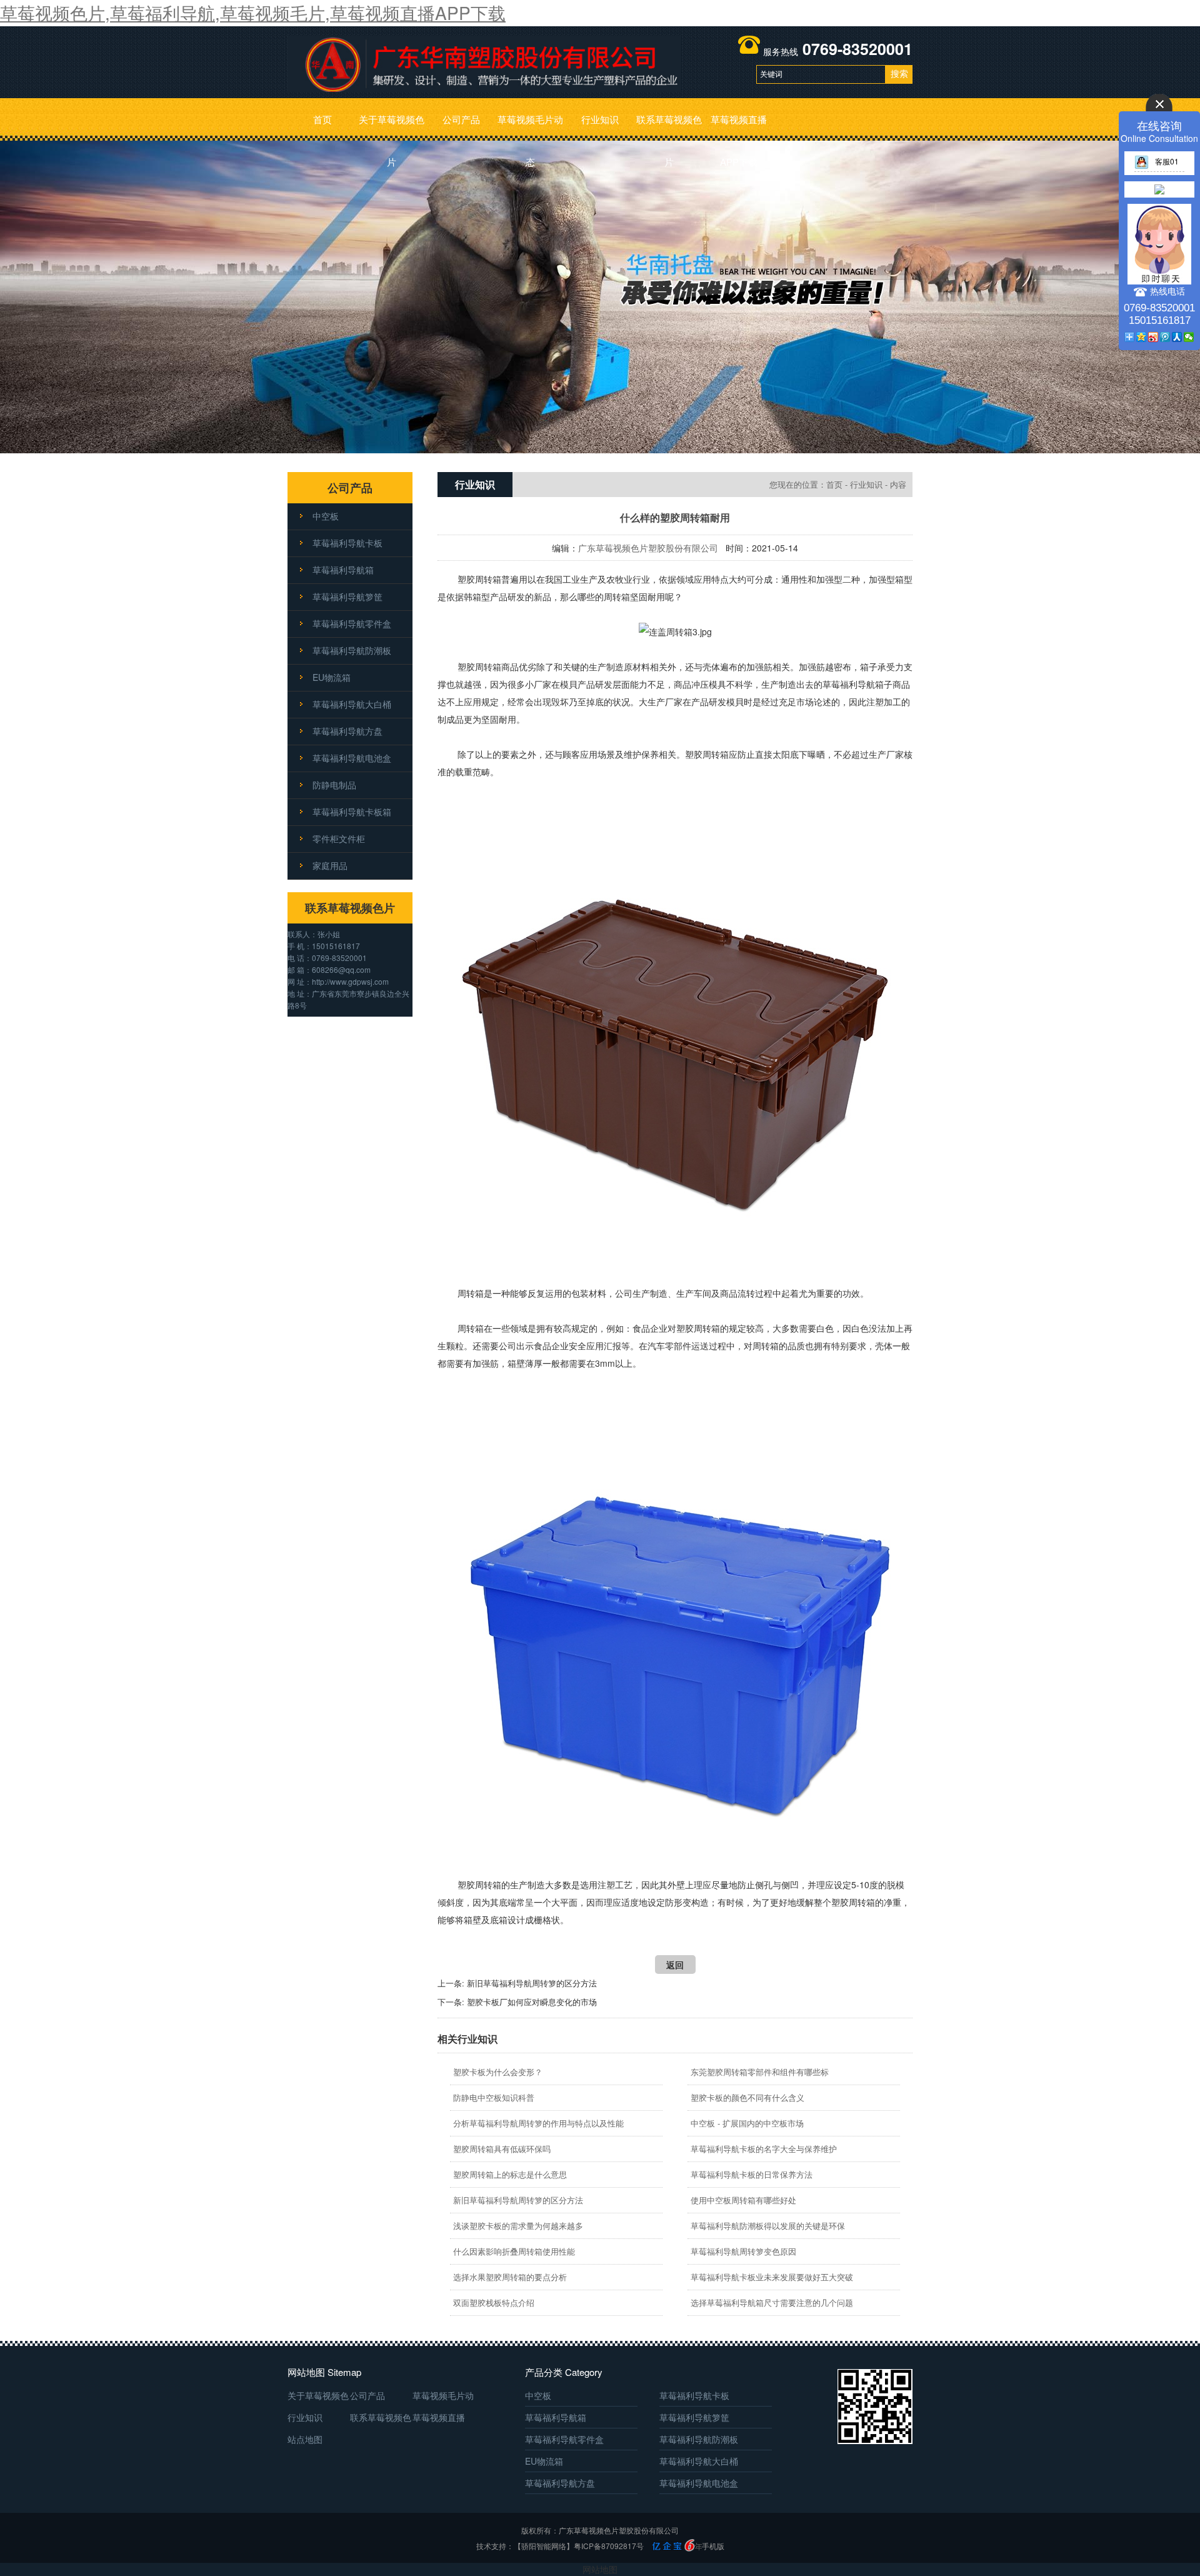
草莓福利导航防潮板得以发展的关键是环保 (768, 2226)
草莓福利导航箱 (343, 570)
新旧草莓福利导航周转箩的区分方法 (532, 1983)
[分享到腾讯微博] (1165, 337)
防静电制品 (334, 785)
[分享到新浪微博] (1153, 337)
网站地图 (600, 2569)
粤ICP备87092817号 (609, 2546)
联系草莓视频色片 (669, 127)
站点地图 (305, 2439)
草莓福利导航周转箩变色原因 (743, 2251)
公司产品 (461, 119)
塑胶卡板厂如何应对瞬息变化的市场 (532, 2002)
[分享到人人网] (1177, 337)
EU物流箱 (332, 677)
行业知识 (600, 119)
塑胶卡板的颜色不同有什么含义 (747, 2097)
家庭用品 (330, 865)
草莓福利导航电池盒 (352, 758)
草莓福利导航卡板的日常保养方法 (752, 2174)
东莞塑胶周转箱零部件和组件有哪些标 (760, 2072)
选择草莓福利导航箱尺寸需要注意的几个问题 (772, 2302)
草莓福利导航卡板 (347, 543)
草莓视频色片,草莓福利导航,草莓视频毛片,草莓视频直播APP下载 (253, 13)
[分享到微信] (1189, 337)
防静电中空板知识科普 (494, 2097)
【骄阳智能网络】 (544, 2546)
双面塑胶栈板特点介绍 (494, 2302)
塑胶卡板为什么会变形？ (498, 2072)
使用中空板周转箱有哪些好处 (743, 2200)
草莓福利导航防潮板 (352, 650)
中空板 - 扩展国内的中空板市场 (747, 2123)
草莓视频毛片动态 (530, 127)
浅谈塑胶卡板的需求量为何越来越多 (518, 2226)
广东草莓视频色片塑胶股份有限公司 (648, 548)
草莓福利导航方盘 (347, 731)
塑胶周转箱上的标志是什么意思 (510, 2174)
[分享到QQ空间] (1142, 337)
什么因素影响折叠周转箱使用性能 (514, 2251)
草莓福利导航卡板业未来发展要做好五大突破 (772, 2277)
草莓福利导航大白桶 (352, 704)
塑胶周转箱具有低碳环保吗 (502, 2149)
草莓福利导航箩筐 (347, 596)
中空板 (326, 516)
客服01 (1167, 161)
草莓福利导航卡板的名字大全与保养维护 (764, 2149)
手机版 (713, 2546)
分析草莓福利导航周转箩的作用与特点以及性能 (538, 2123)
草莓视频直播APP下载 (739, 127)
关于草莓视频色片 (392, 127)
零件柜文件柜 (339, 838)
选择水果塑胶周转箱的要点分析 (510, 2277)
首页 (322, 119)
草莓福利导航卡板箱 (352, 812)
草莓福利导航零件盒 (352, 623)
